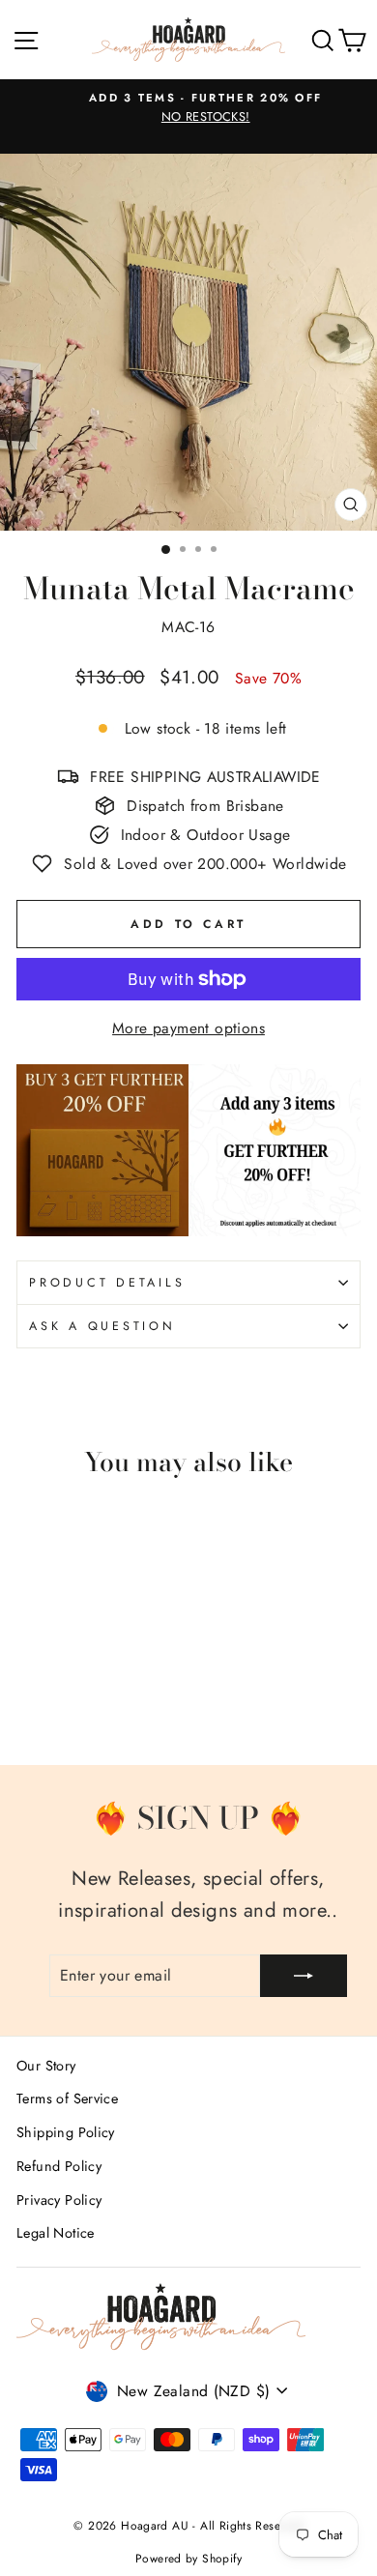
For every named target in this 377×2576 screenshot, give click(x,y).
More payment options (188, 1028)
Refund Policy (59, 2166)
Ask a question (102, 1326)
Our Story (46, 2066)
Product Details (107, 1283)
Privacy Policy (59, 2200)
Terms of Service (67, 2098)
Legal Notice (56, 2233)
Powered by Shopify (188, 2559)
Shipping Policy (66, 2132)
